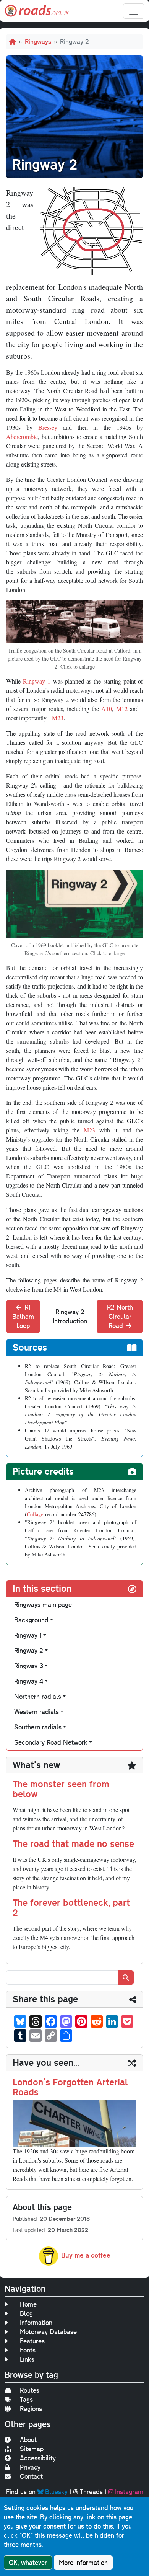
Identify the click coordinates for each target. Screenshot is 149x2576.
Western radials (36, 1712)
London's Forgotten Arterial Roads (70, 2087)
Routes (30, 2390)
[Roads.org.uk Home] (37, 11)
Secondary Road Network (51, 1742)
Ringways (38, 42)
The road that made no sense (73, 1843)
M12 (122, 709)
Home (28, 2304)
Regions (31, 2409)
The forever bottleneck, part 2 (71, 1907)
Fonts (28, 2350)
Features (32, 2341)
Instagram (129, 2492)
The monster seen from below (61, 1789)
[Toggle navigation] (134, 11)
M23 (58, 718)
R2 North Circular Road (120, 1316)
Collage (35, 1514)
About (28, 2440)
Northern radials (38, 1696)
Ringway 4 (29, 1681)
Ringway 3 (29, 1666)
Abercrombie (22, 436)
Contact (31, 2476)
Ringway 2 (29, 1650)
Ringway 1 (37, 681)
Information (36, 2322)
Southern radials (38, 1727)
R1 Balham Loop (23, 1316)
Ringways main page (43, 1604)
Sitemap (32, 2449)
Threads (91, 2492)
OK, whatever (28, 2562)
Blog (26, 2313)
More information (83, 2562)
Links (27, 2359)
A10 (107, 709)
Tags (26, 2399)
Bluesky (56, 2492)
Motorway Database (48, 2332)
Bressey (48, 427)
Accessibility (38, 2458)
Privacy (30, 2467)
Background (31, 1620)
